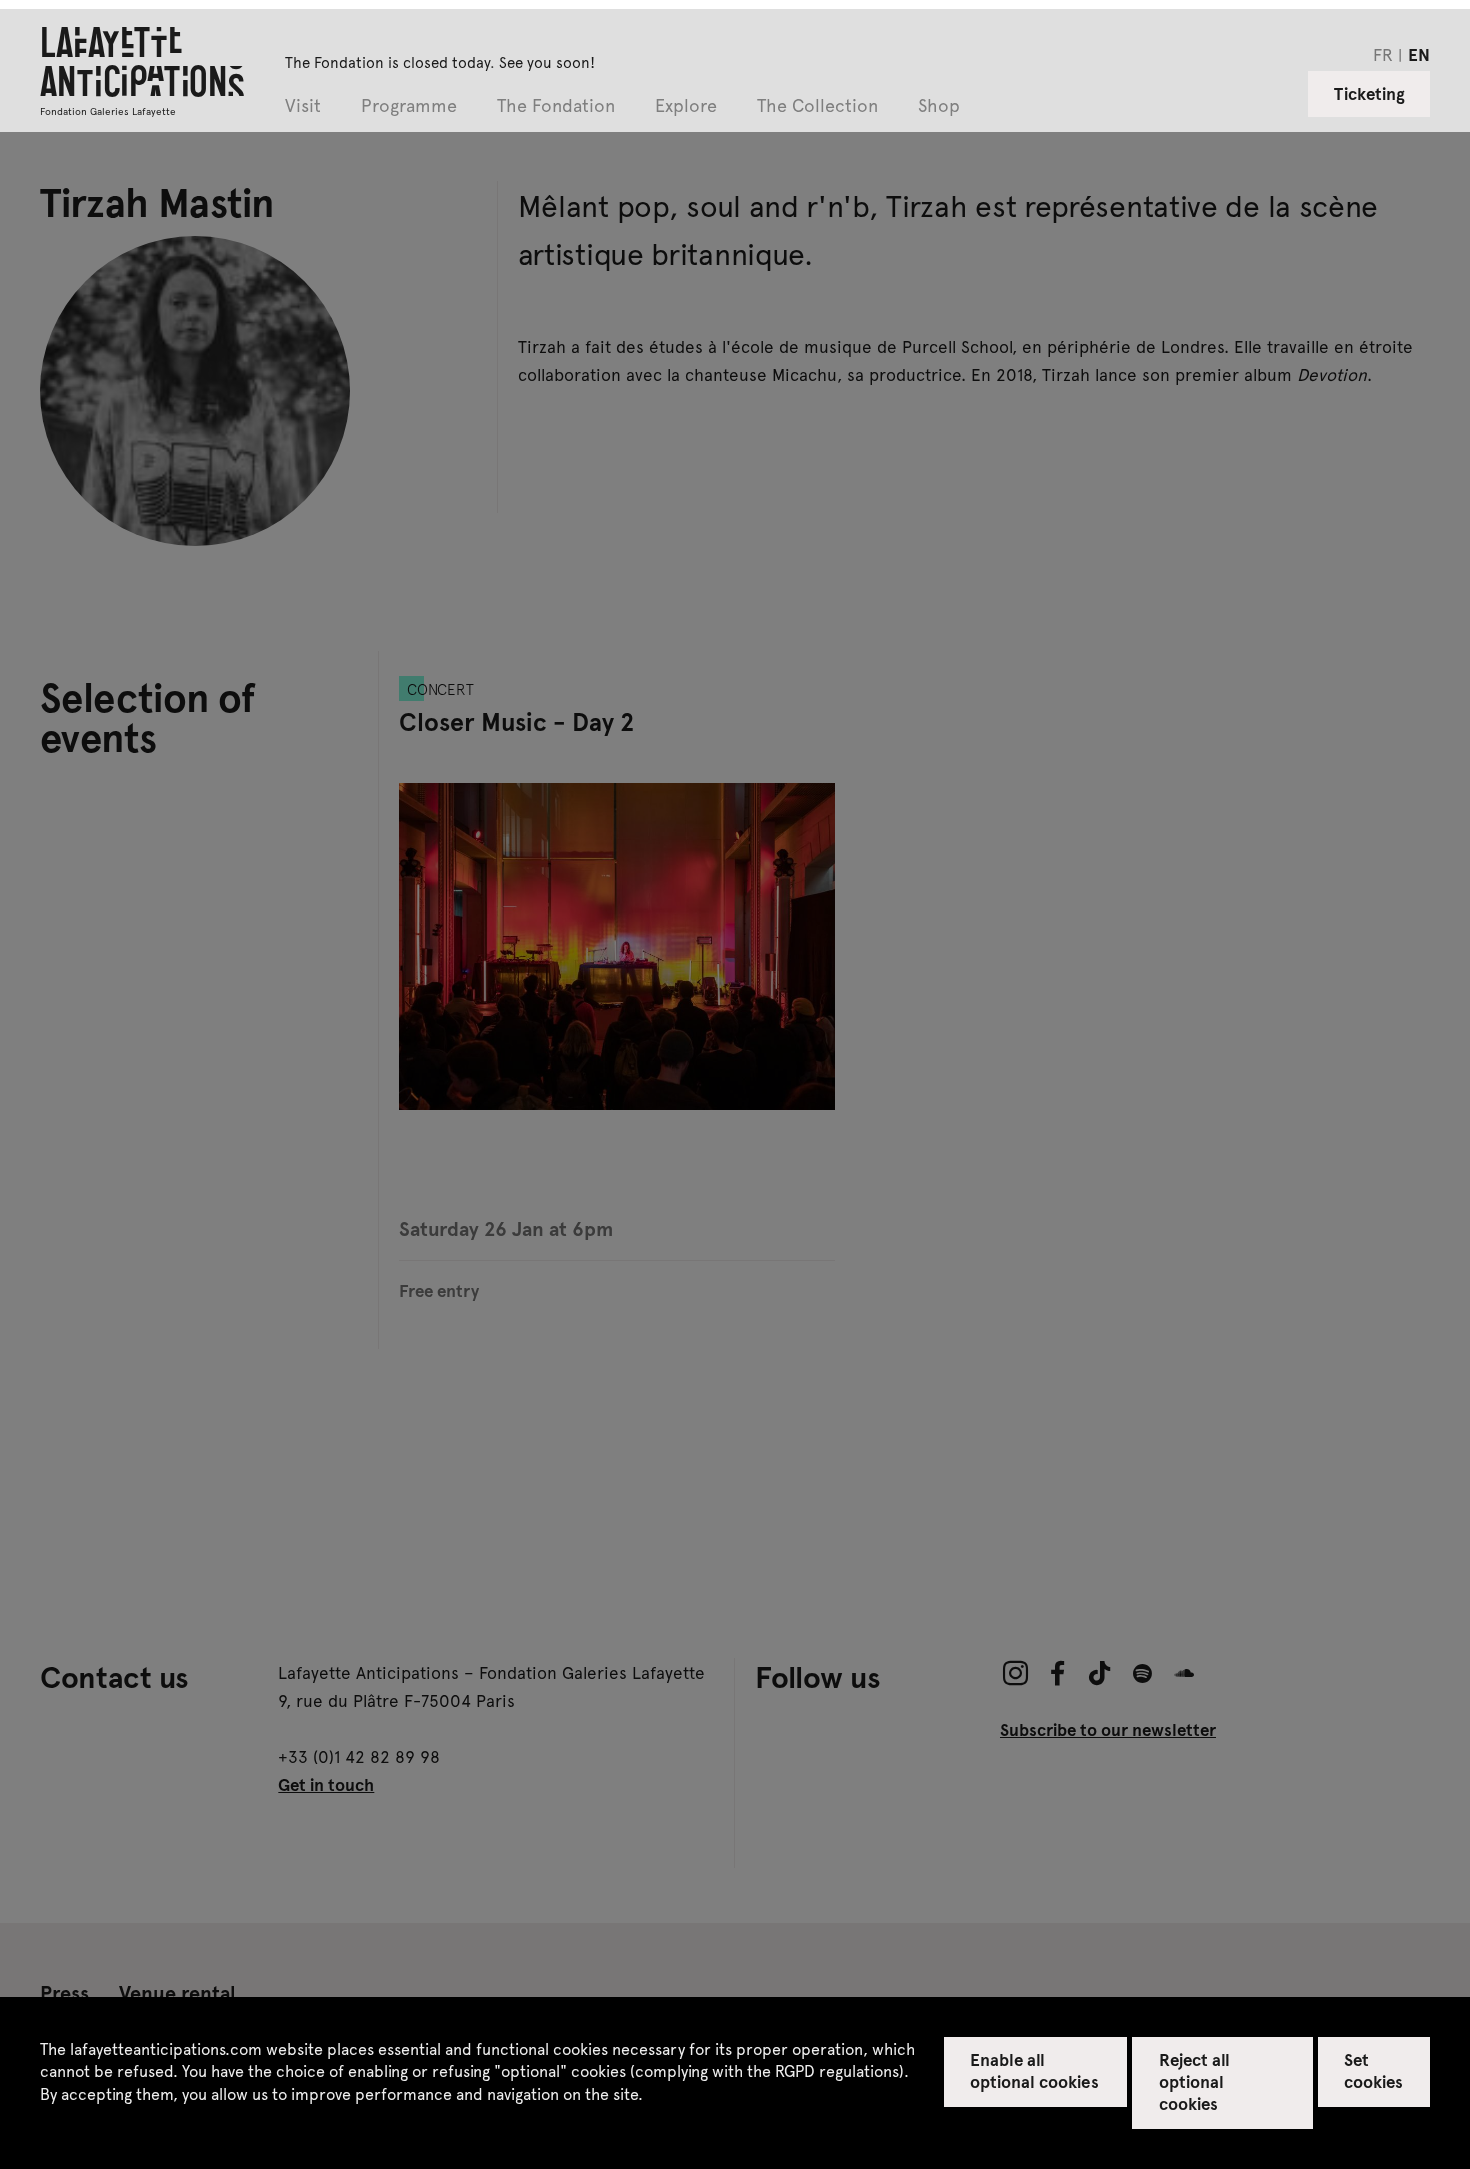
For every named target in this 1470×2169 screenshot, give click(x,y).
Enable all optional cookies (1034, 2070)
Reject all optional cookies (1194, 2081)
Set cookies (1373, 2070)
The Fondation (556, 106)
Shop (939, 106)
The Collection (817, 106)
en (1419, 54)
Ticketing (1369, 93)
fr (1383, 54)
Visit (303, 106)
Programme (409, 106)
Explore (686, 106)
